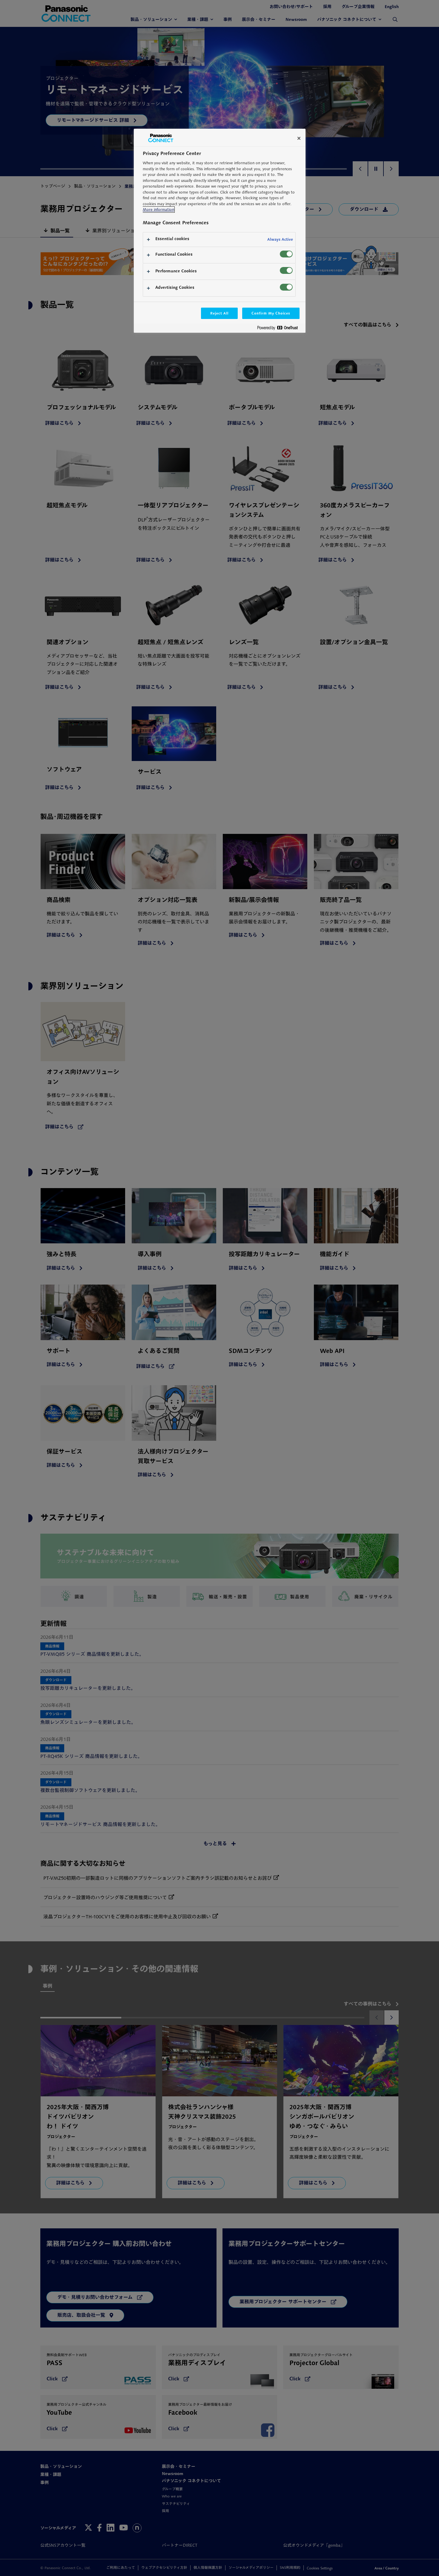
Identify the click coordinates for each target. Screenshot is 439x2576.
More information (158, 210)
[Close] (299, 138)
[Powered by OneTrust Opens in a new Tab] (280, 329)
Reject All (219, 313)
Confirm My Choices (271, 313)
